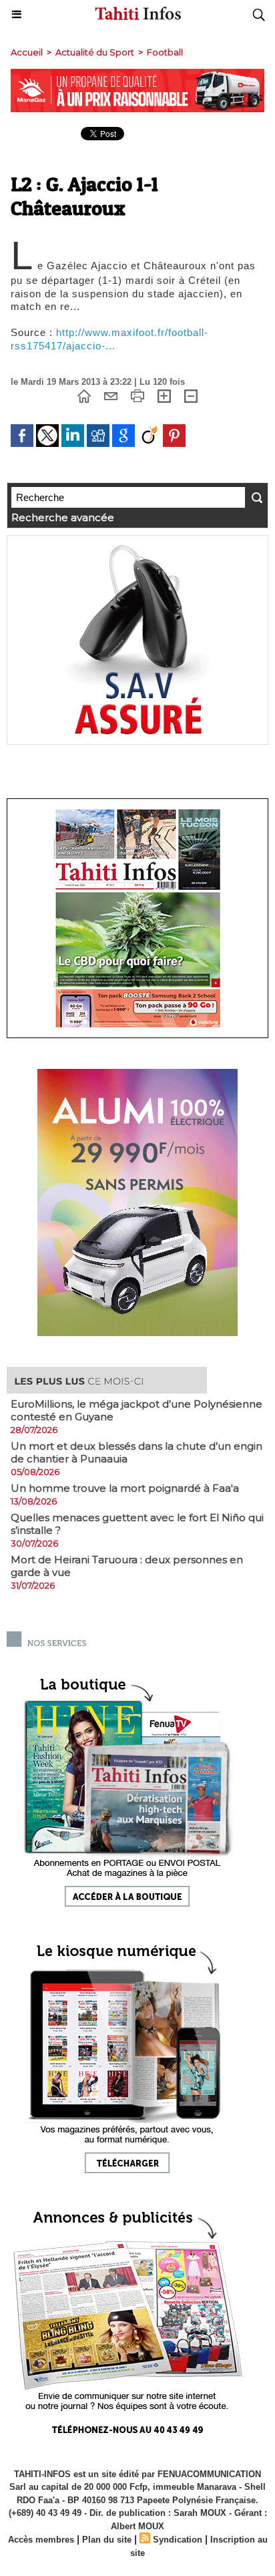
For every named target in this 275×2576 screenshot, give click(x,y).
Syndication (178, 2540)
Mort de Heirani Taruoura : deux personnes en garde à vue (127, 1566)
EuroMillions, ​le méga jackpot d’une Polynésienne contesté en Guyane (136, 1410)
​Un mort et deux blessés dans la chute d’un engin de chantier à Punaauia (136, 1452)
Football (165, 52)
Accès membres (41, 2540)
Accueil (27, 52)
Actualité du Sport (95, 52)
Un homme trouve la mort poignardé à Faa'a (125, 1488)
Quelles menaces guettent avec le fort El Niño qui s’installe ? (137, 1524)
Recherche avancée (63, 517)
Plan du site (107, 2540)
